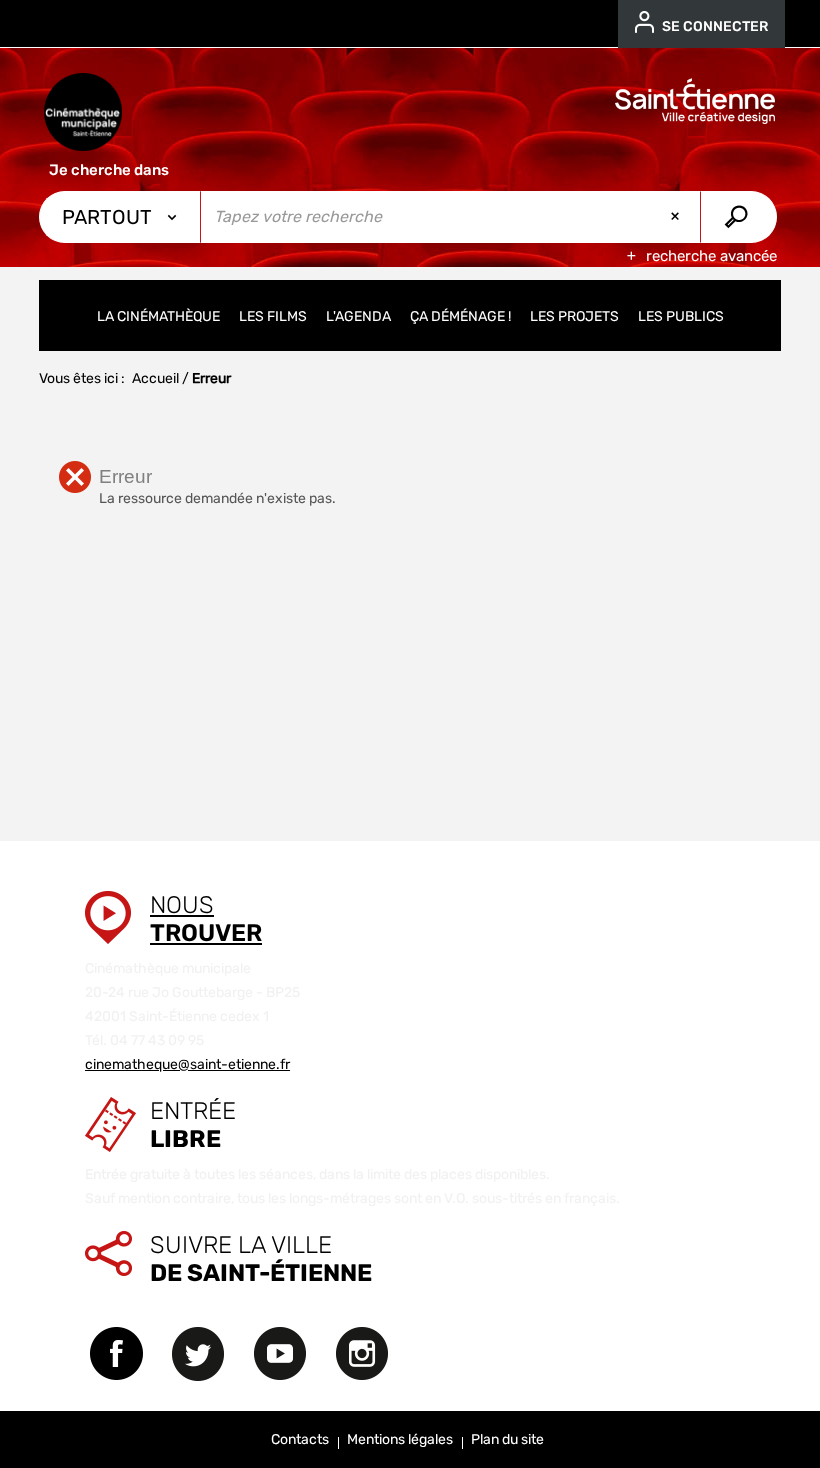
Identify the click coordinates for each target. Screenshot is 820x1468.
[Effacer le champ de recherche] (677, 217)
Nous (206, 919)
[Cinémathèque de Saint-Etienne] (83, 112)
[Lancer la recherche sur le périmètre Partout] (738, 217)
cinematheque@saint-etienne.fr (187, 1064)
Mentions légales (400, 1439)
